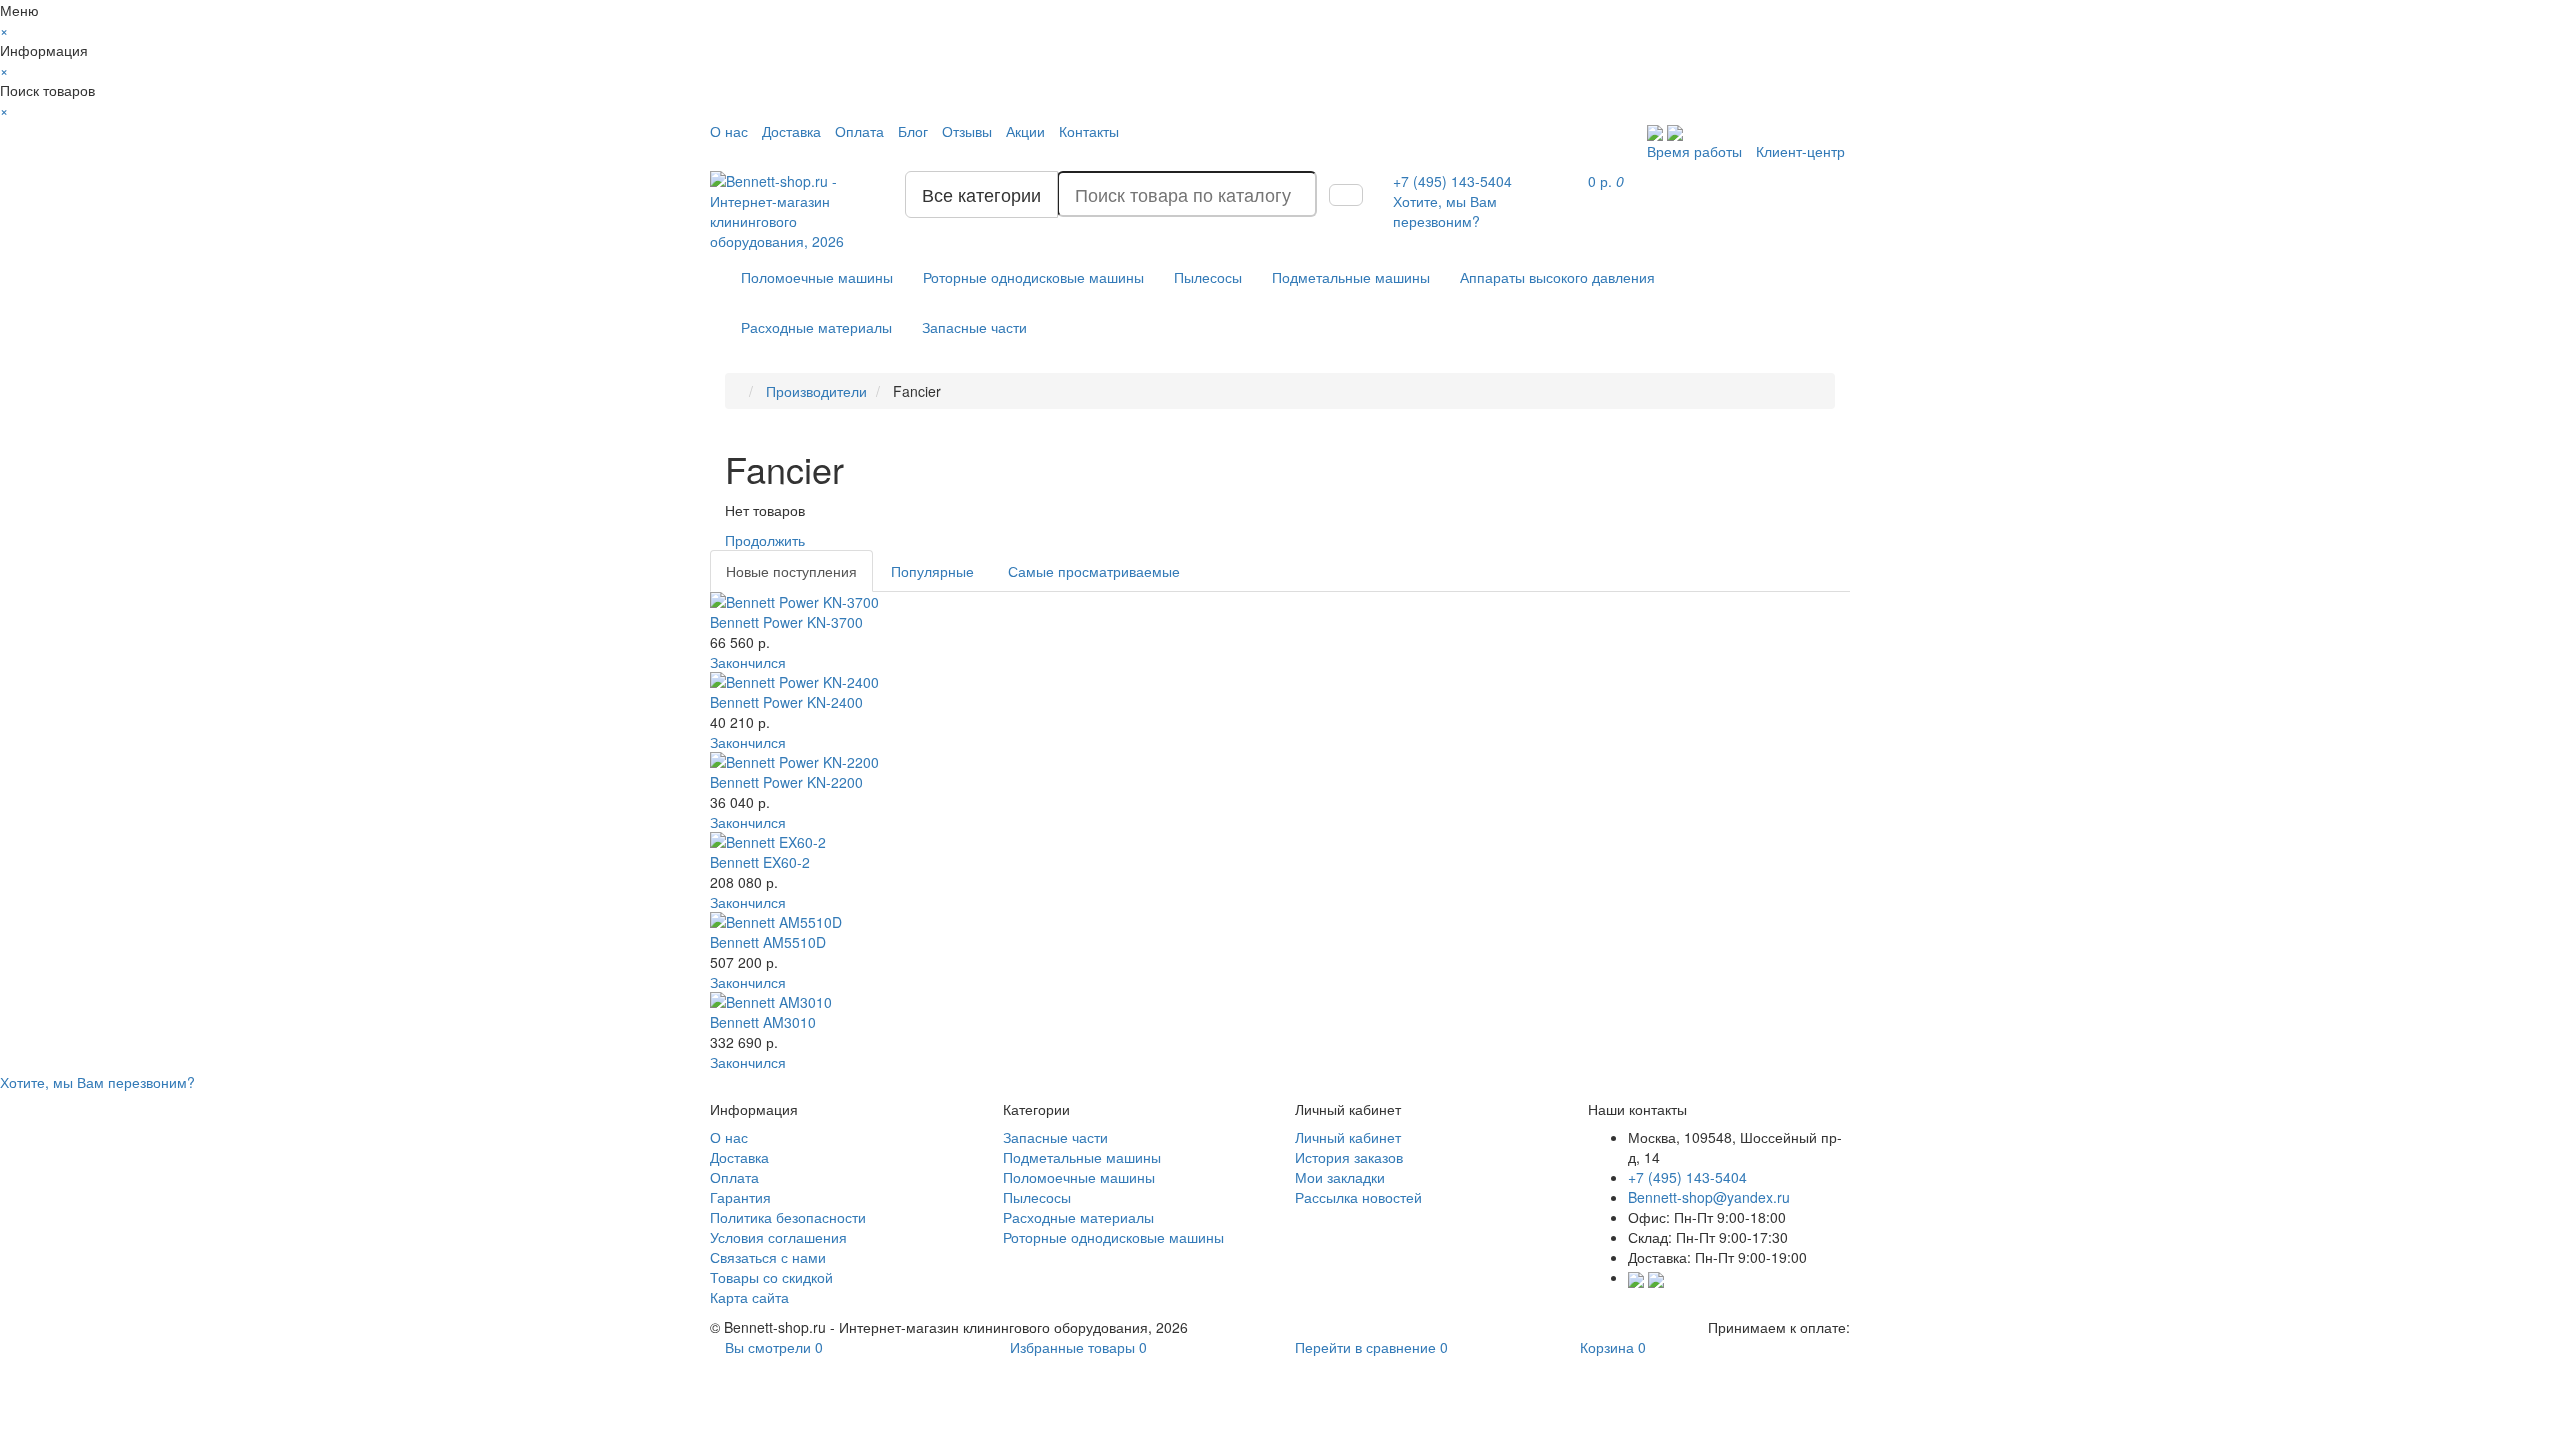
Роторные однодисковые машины (1033, 277)
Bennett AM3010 (763, 1022)
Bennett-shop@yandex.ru (1709, 1197)
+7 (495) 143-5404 (1687, 1177)
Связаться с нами (768, 1257)
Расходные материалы (816, 327)
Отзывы (967, 131)
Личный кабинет (1348, 1137)
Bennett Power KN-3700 (786, 622)
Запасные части (974, 327)
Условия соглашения (778, 1237)
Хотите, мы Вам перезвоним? (1445, 211)
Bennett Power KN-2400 (786, 702)
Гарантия (740, 1197)
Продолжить (765, 540)
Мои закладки (1340, 1177)
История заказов (1349, 1157)
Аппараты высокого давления (1557, 277)
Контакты (1089, 131)
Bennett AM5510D (768, 942)
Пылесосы (1208, 277)
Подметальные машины (1351, 277)
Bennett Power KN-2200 (786, 782)
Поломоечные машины (817, 277)
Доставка (791, 131)
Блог (913, 131)
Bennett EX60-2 (760, 862)
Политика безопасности (788, 1217)
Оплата (859, 131)
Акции (1025, 131)
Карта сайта (749, 1297)
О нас (729, 131)
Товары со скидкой (771, 1277)
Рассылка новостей (1358, 1197)
